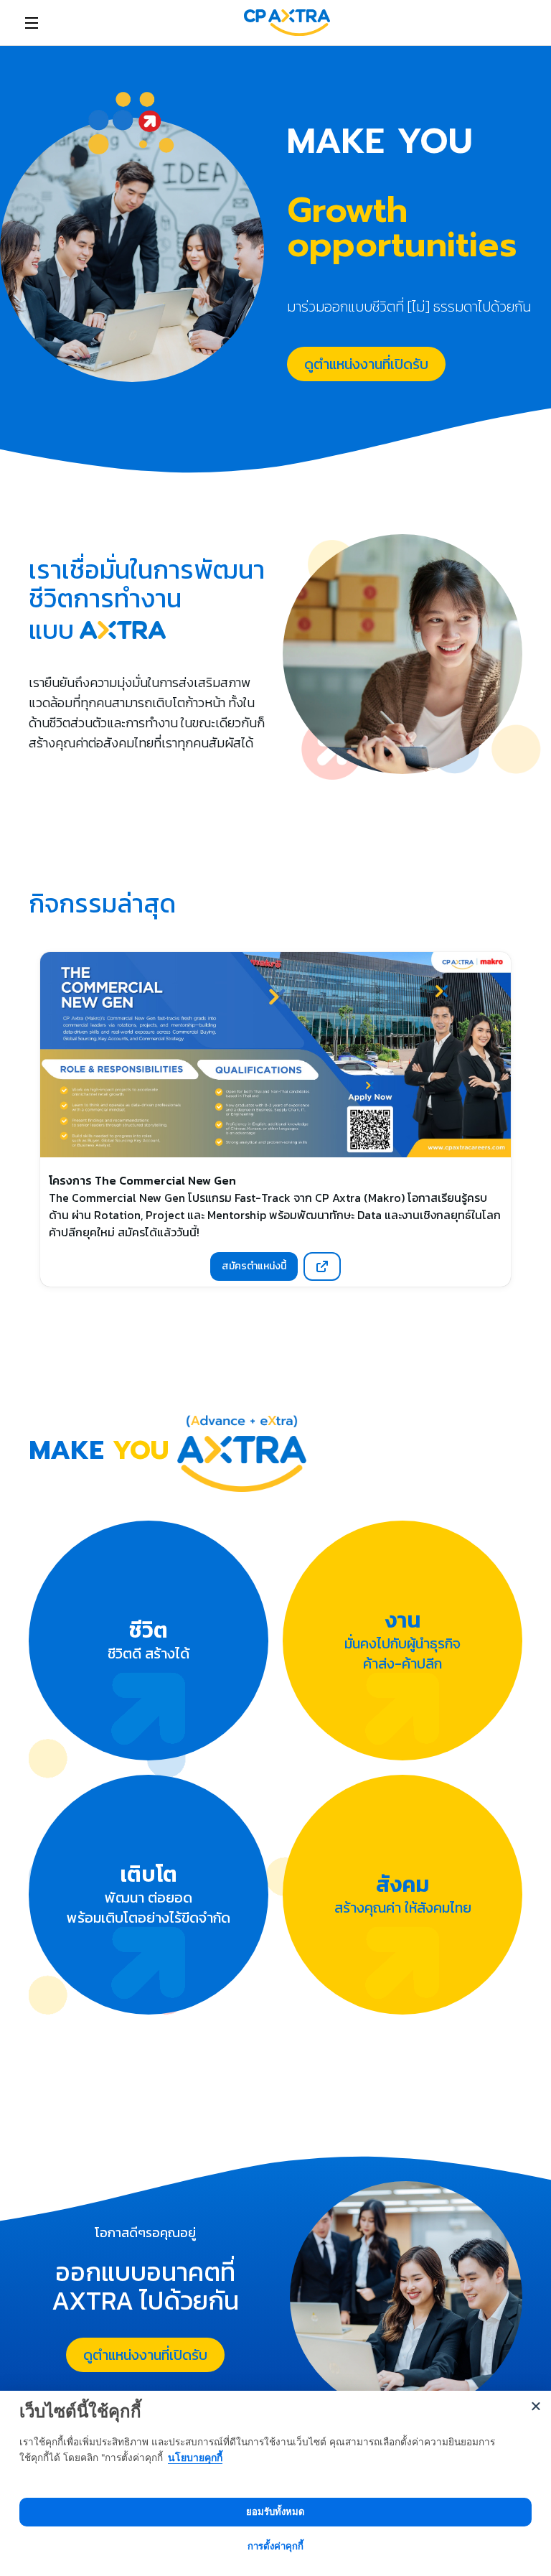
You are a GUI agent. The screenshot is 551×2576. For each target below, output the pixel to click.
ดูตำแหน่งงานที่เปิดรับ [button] (366, 364)
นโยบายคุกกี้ (195, 2457)
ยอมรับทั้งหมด (275, 2511)
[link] (287, 23)
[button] (322, 1266)
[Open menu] (32, 23)
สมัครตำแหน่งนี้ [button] (254, 1266)
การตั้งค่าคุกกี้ (275, 2546)
